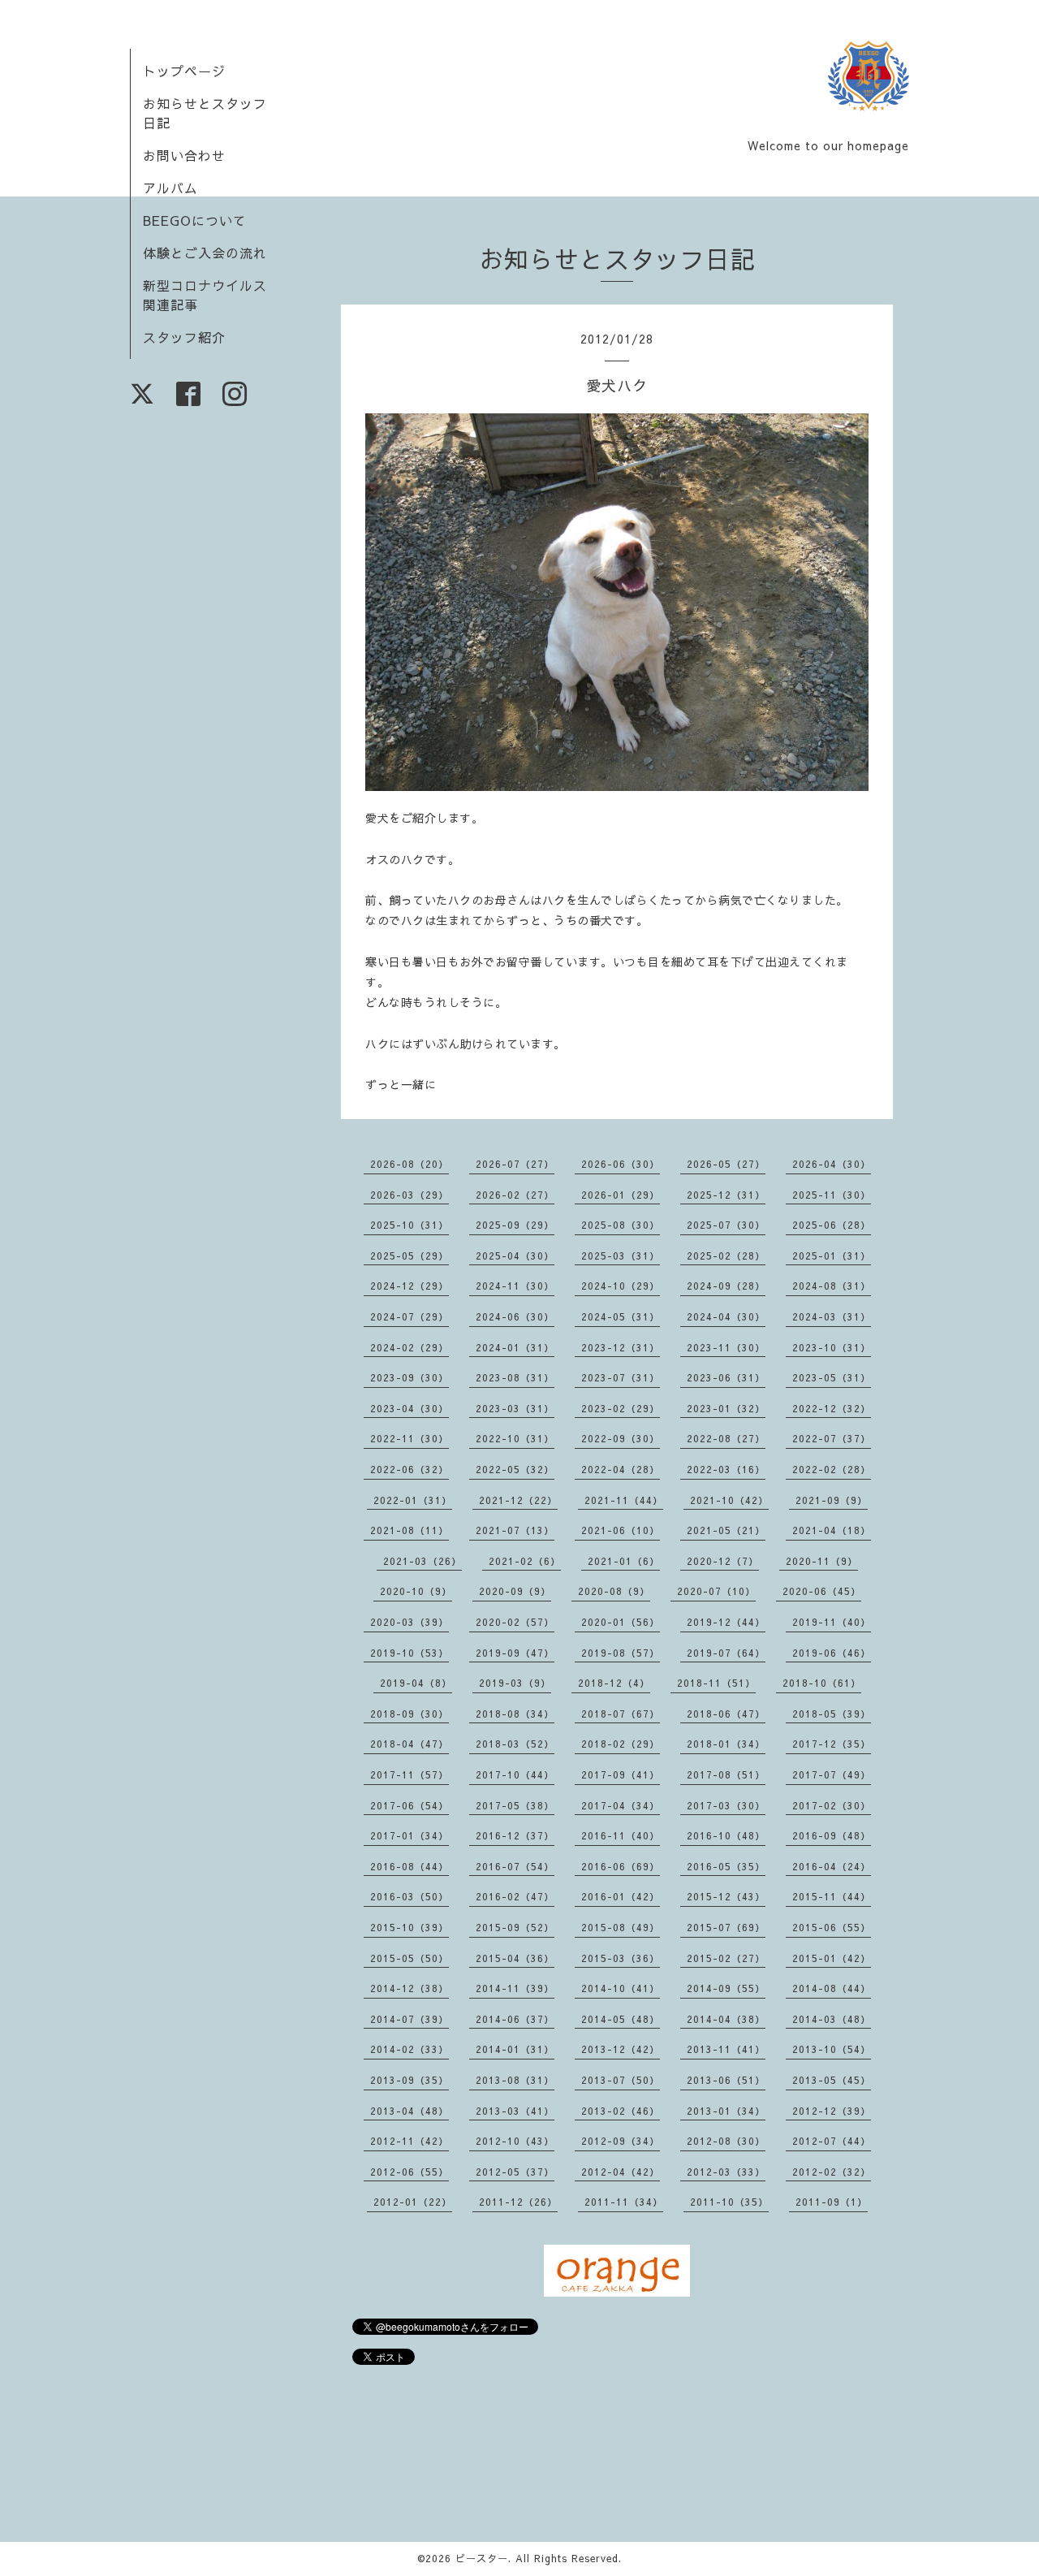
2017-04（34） (621, 1805)
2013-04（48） (410, 2111)
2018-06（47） (726, 1714)
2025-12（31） (726, 1195)
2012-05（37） (515, 2172)
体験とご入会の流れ (205, 253)
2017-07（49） (832, 1774)
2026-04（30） (832, 1164)
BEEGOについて (195, 220)
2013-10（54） (832, 2049)
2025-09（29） (515, 1225)
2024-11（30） (515, 1286)
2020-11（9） (822, 1561)
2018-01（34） (726, 1744)
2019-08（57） (621, 1653)
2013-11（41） (726, 2049)
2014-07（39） (410, 2019)
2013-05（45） (832, 2080)
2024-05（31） (621, 1316)
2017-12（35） (832, 1744)
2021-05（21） (726, 1530)
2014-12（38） (410, 1988)
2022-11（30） (410, 1438)
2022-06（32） (410, 1469)
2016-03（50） (410, 1896)
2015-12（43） (726, 1896)
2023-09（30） (410, 1377)
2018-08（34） (515, 1714)
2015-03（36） (621, 1958)
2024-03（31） (832, 1316)
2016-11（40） (621, 1835)
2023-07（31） (621, 1377)
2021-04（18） (832, 1530)
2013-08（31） (515, 2080)
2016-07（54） (515, 1866)
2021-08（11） (410, 1530)
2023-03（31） (515, 1408)
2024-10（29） (621, 1286)
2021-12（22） (518, 1500)
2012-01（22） (413, 2202)
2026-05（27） (726, 1164)
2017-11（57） (410, 1774)
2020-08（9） (614, 1591)
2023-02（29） (621, 1408)
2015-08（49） (621, 1927)
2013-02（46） (621, 2111)
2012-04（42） (621, 2172)
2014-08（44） (832, 1988)
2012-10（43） (515, 2141)
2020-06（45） (822, 1591)
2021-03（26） (422, 1561)
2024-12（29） (410, 1286)
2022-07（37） (832, 1438)
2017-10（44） (515, 1774)
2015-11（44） (832, 1896)
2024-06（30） (515, 1316)
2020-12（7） (723, 1561)
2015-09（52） (515, 1927)
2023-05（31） (832, 1377)
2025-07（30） (726, 1225)
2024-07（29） (410, 1316)
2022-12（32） (832, 1408)
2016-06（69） (621, 1866)
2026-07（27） (515, 1164)
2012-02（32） (832, 2172)
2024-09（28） (726, 1286)
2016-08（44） (410, 1866)
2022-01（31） (413, 1500)
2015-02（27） (726, 1958)
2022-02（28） (832, 1469)
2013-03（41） (515, 2111)
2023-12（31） (621, 1347)
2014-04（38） (726, 2019)
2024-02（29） (410, 1347)
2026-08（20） (410, 1164)
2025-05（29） (410, 1256)
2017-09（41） (621, 1774)
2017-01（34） (410, 1835)
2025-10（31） (410, 1225)
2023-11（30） (726, 1347)
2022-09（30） (621, 1438)
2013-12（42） (621, 2049)
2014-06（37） (515, 2019)
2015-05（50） (410, 1958)
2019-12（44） (726, 1622)
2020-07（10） (716, 1591)
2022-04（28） (621, 1469)
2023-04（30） (410, 1408)
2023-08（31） (515, 1377)
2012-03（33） (726, 2172)
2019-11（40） (832, 1622)
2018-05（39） (832, 1714)
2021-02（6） (525, 1561)
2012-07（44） (832, 2141)
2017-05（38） (515, 1805)
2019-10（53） (410, 1653)
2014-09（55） (726, 1988)
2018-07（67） (621, 1714)
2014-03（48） (832, 2019)
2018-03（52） (515, 1744)
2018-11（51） (716, 1683)
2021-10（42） (729, 1500)
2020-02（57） (515, 1622)
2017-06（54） (410, 1805)
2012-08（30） (726, 2141)
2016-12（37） (515, 1835)
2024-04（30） (726, 1316)
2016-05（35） (726, 1866)
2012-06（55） (410, 2172)
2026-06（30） (621, 1164)
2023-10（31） (832, 1347)
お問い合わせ (184, 155)
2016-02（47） (515, 1896)
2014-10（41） (621, 1988)
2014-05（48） (621, 2019)
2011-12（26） (518, 2202)
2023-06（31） (726, 1377)
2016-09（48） (832, 1835)
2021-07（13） (515, 1530)
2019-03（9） (515, 1683)
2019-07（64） (726, 1653)
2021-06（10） (621, 1530)
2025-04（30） (515, 1256)
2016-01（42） (621, 1896)
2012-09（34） (621, 2141)
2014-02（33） (410, 2049)
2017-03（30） (726, 1805)
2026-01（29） (621, 1195)
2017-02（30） (832, 1805)
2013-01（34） (726, 2111)
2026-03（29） (410, 1195)
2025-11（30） (832, 1195)
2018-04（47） (410, 1744)
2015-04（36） (515, 1958)
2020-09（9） (515, 1591)
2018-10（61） (822, 1683)
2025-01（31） (832, 1256)
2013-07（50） (621, 2080)
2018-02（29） (621, 1744)
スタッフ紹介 (184, 337)
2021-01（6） (624, 1561)
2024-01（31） (515, 1347)
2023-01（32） (726, 1408)
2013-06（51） (726, 2080)
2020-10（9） (416, 1591)
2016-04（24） (832, 1866)
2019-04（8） (416, 1683)
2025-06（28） (832, 1225)
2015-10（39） (410, 1927)
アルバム (170, 188)
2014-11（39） (515, 1988)
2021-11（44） (624, 1500)
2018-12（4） (614, 1683)
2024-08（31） (832, 1286)
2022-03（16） (726, 1469)
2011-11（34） (624, 2202)
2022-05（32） (515, 1469)
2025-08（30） (621, 1225)
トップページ (184, 71)
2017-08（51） (726, 1774)
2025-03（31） (621, 1256)
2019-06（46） (832, 1653)
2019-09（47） (515, 1653)
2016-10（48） (726, 1835)
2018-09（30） (410, 1714)
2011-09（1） (832, 2202)
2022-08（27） (726, 1438)
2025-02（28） (726, 1256)
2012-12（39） (832, 2111)
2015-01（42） (832, 1958)
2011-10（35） (729, 2202)
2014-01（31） (515, 2049)
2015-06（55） (832, 1927)
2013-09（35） (410, 2080)
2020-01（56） (621, 1622)
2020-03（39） (410, 1622)
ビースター (482, 2558)
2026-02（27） (515, 1195)
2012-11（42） (410, 2141)
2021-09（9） (832, 1500)
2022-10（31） (515, 1438)
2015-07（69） (726, 1927)
